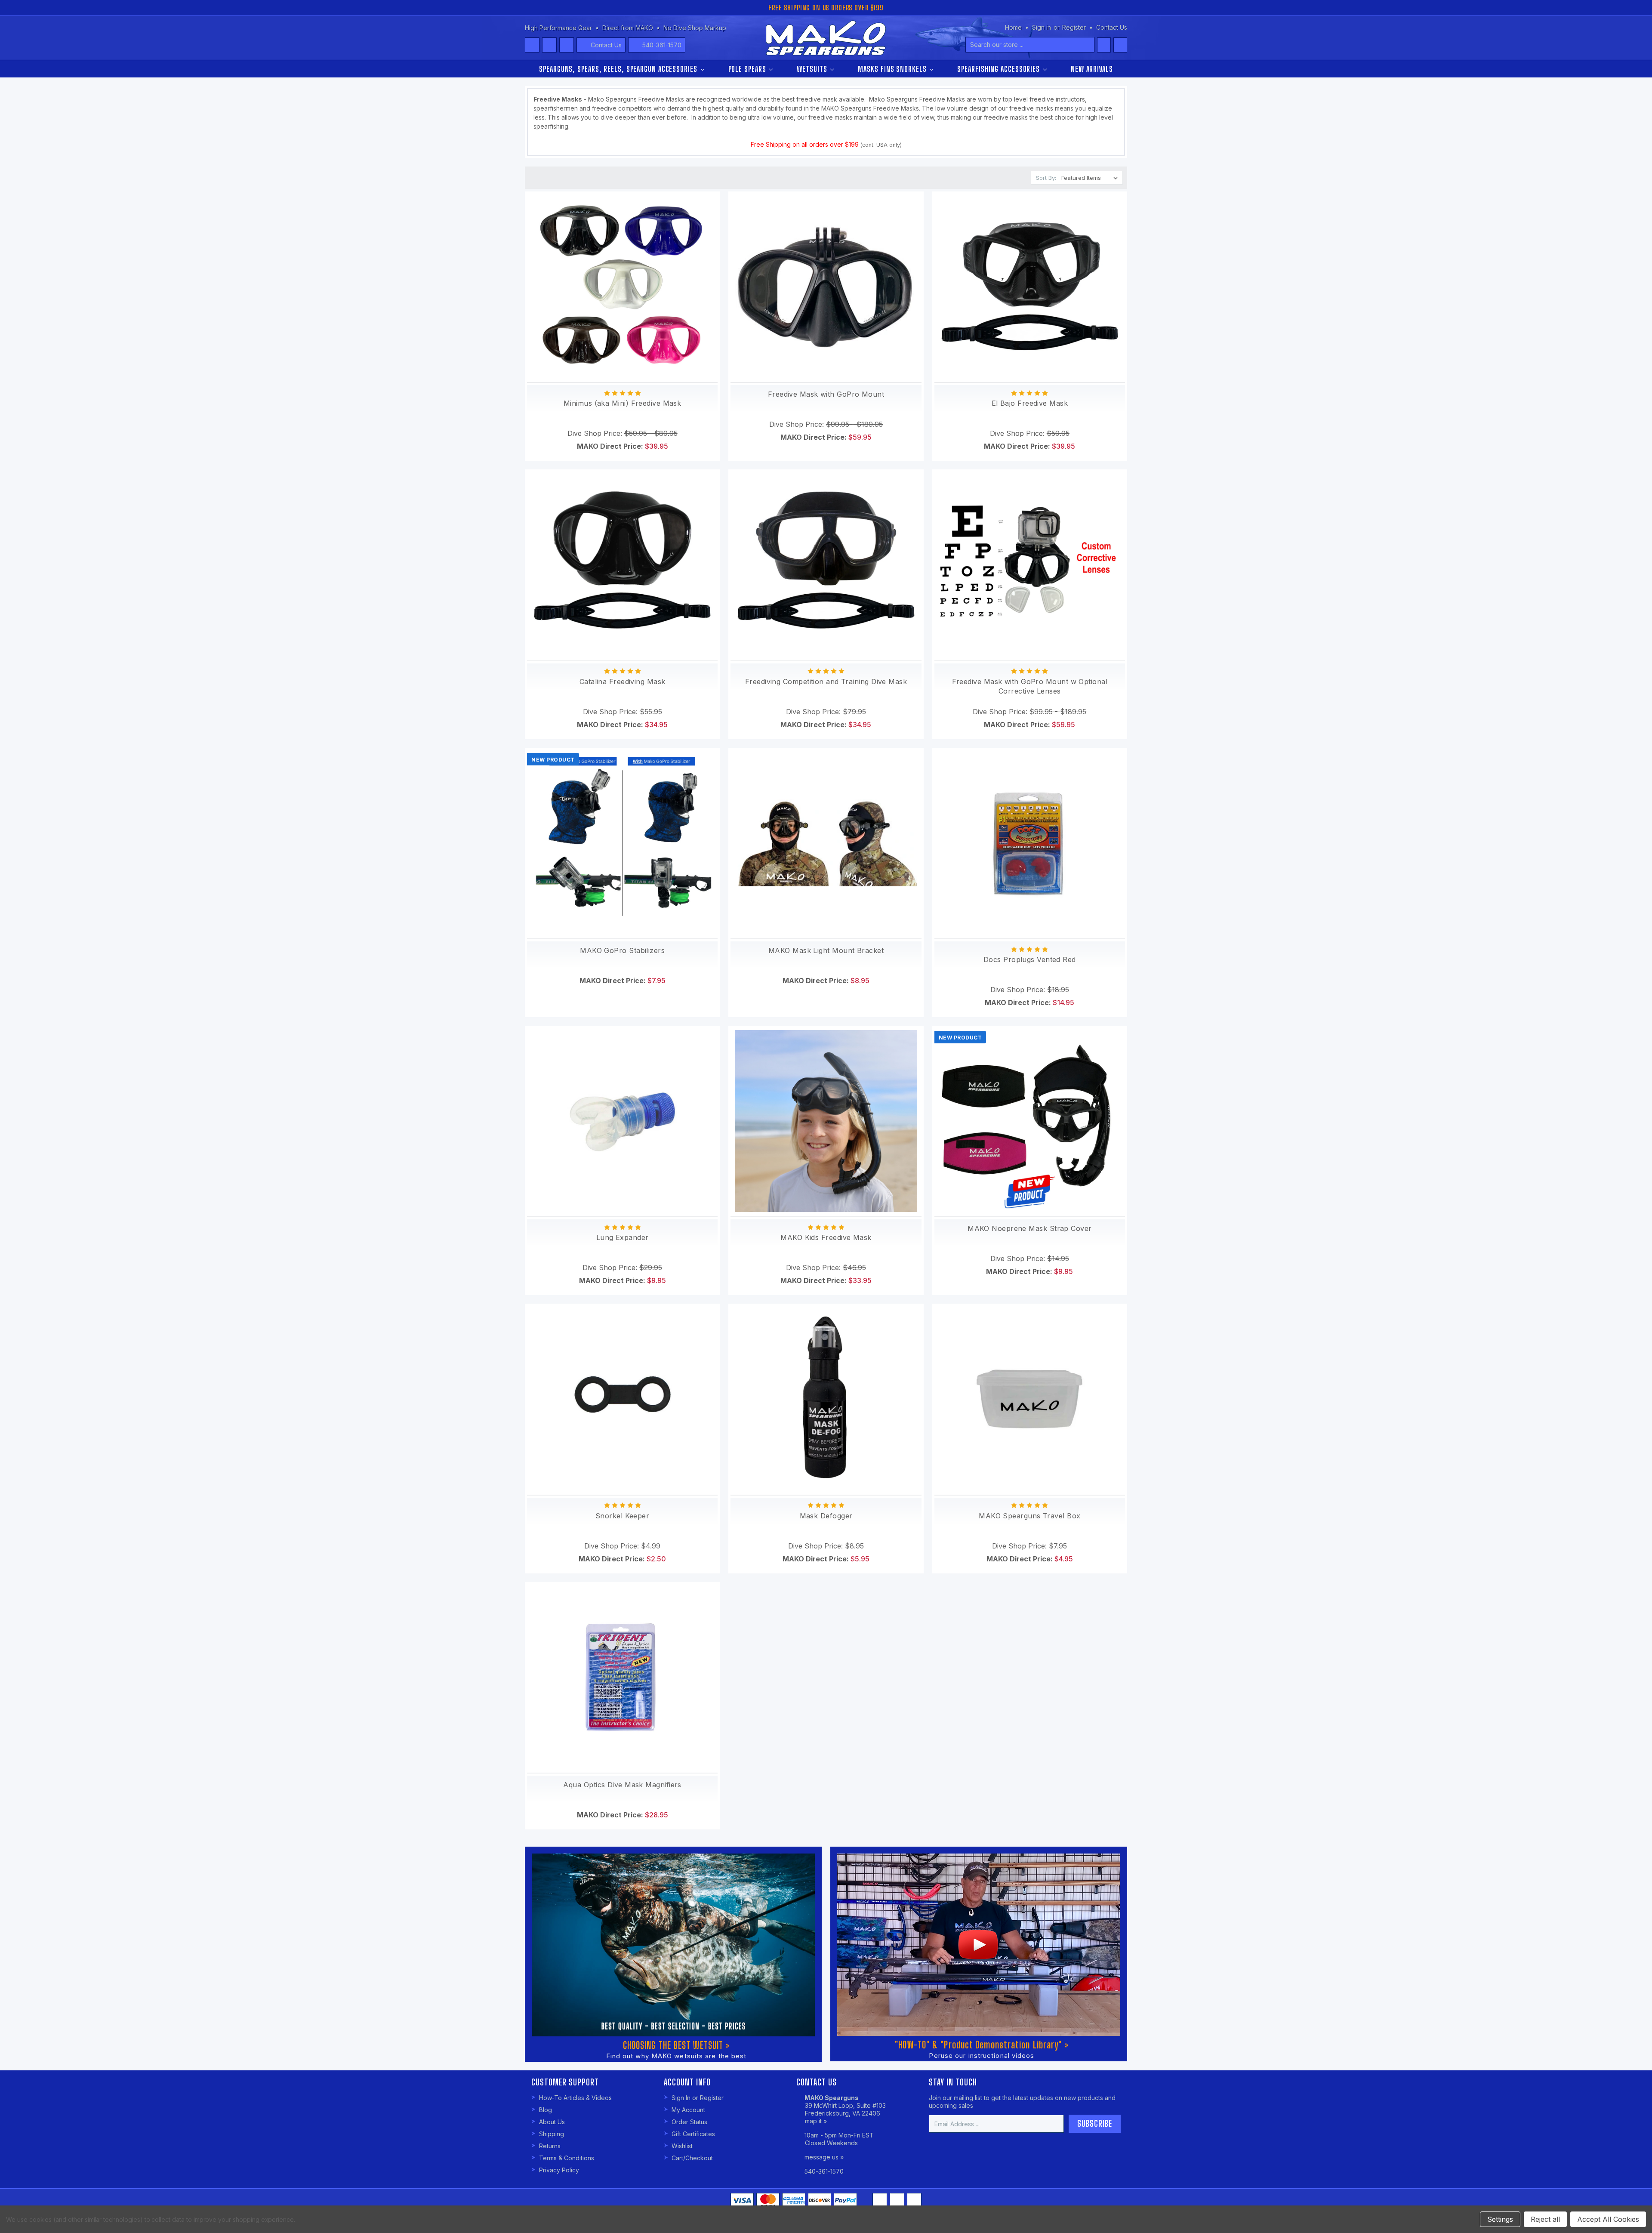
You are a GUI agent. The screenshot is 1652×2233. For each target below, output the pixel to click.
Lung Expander (623, 1237)
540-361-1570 (662, 45)
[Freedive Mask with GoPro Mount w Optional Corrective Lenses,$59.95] (1030, 565)
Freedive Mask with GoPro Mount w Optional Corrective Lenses (1030, 686)
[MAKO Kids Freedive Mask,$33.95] (826, 1121)
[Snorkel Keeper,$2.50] (622, 1399)
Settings (1500, 2219)
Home (1013, 27)
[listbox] (1091, 178)
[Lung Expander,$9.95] (622, 1121)
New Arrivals (1092, 69)
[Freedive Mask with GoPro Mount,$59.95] (826, 287)
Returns (550, 2146)
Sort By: (1046, 178)
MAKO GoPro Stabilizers (622, 950)
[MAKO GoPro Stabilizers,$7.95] (622, 843)
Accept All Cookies (1608, 2219)
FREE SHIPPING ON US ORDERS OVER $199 (826, 8)
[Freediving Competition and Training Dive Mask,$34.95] (826, 565)
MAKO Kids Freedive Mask (826, 1237)
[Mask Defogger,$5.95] (826, 1399)
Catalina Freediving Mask (623, 682)
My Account (688, 2110)
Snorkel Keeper (622, 1516)
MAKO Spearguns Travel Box (1029, 1516)
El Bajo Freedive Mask (1030, 403)
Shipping (552, 2134)
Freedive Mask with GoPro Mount (826, 394)
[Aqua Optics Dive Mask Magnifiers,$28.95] (622, 1677)
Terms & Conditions (567, 2158)
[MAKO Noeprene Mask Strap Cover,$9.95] (1030, 1121)
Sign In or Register (698, 2098)
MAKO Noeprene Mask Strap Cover (1030, 1228)
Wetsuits (813, 69)
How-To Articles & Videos (575, 2098)
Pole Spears (748, 69)
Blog (546, 2110)
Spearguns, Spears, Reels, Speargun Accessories (619, 69)
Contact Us (606, 45)
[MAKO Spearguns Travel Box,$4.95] (1030, 1399)
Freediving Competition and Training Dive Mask (826, 682)
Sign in (1042, 27)
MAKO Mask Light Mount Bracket (826, 950)
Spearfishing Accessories (1000, 69)
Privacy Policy (559, 2170)
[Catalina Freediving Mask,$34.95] (622, 565)
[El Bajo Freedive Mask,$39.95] (1030, 287)
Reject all (1545, 2219)
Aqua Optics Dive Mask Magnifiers (622, 1785)
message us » (824, 2157)
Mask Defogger (826, 1516)
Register (1074, 27)
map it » (816, 2121)
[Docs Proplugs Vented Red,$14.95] (1030, 843)
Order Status (689, 2122)
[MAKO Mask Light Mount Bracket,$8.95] (826, 843)
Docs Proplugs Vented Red (1030, 959)
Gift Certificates (693, 2134)
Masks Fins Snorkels (893, 69)
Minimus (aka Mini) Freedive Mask (622, 403)
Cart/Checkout (692, 2158)
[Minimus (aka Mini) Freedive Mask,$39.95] (622, 287)
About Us (552, 2122)
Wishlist (682, 2146)
